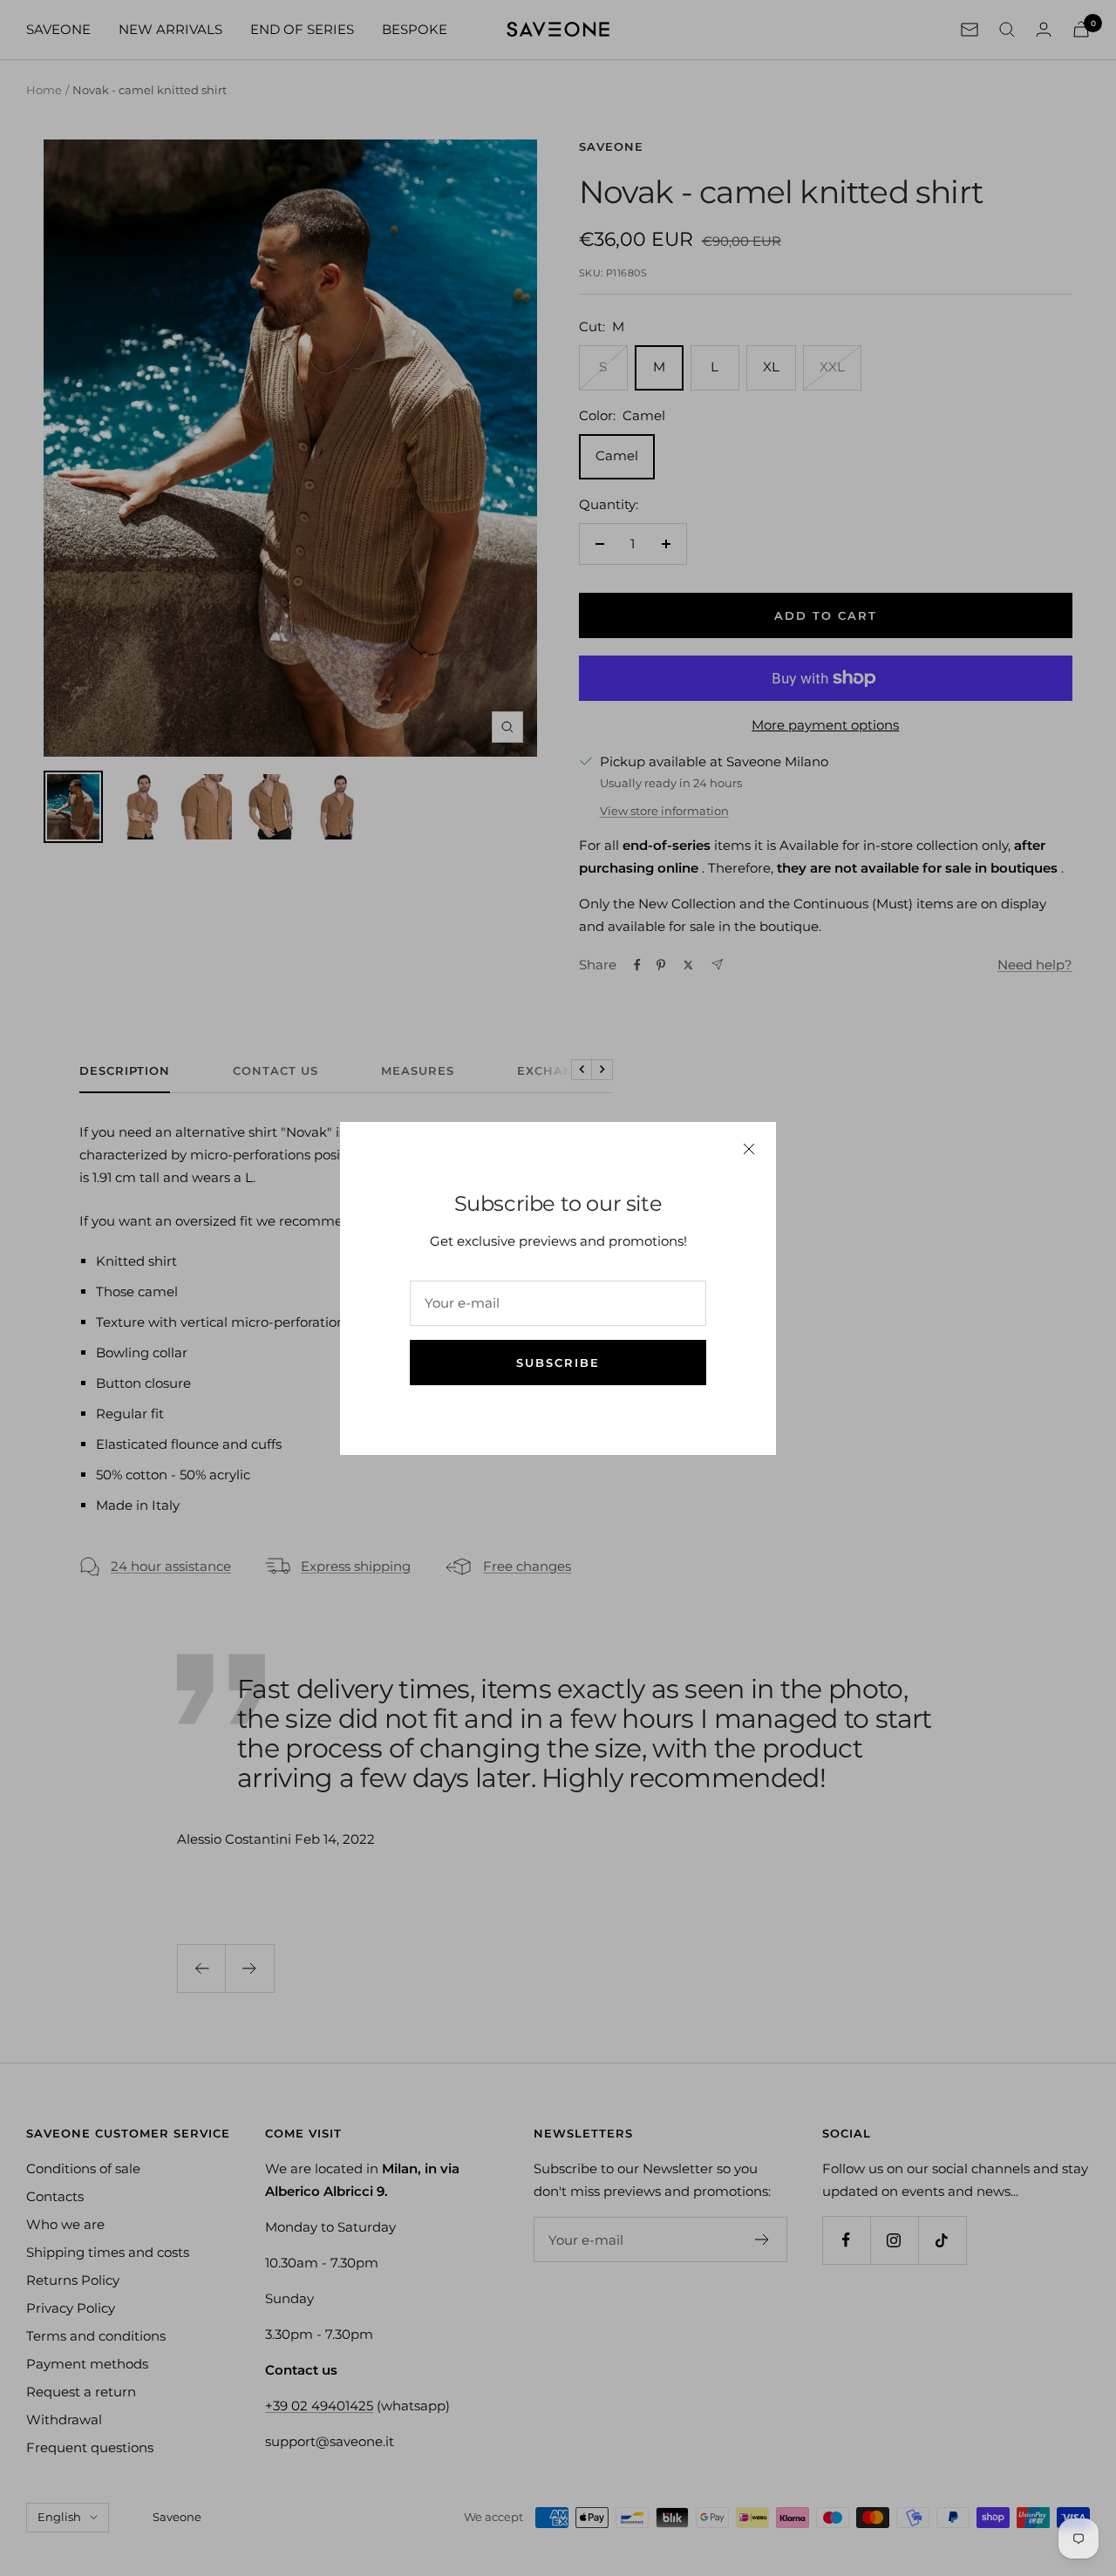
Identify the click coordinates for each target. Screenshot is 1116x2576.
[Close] (749, 1149)
